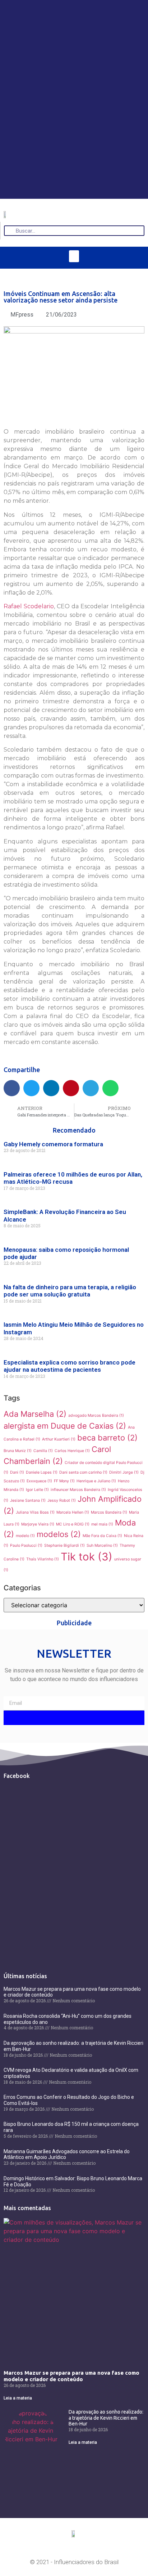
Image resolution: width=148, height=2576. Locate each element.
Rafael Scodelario (29, 606)
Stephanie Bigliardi (64, 1545)
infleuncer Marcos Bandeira (78, 1490)
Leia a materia (18, 2398)
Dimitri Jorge (124, 1472)
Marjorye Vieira (38, 1524)
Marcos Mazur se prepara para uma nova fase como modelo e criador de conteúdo (71, 2376)
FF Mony (64, 1481)
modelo (25, 1536)
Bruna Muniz (18, 1451)
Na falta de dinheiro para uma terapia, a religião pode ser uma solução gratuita (70, 1291)
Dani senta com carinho (83, 1472)
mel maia (102, 1524)
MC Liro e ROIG (73, 1524)
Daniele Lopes (42, 1472)
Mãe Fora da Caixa (102, 1536)
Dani (17, 1472)
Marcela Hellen (73, 1512)
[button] (74, 256)
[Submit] (74, 1718)
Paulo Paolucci (26, 1545)
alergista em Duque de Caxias (65, 1426)
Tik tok (87, 1557)
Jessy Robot (62, 1500)
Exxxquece (39, 1481)
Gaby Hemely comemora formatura (53, 1144)
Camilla (43, 1451)
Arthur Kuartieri (59, 1439)
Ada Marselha (35, 1414)
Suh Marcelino (102, 1545)
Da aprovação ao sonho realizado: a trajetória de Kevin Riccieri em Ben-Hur (106, 2418)
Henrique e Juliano (96, 1481)
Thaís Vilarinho (43, 1559)
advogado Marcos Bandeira (96, 1415)
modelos (59, 1534)
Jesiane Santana (28, 1500)
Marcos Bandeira (109, 1512)
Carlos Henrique (72, 1451)
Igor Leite (37, 1490)
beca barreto (107, 1438)
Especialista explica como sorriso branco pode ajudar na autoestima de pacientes (70, 1366)
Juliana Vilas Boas (35, 1512)
